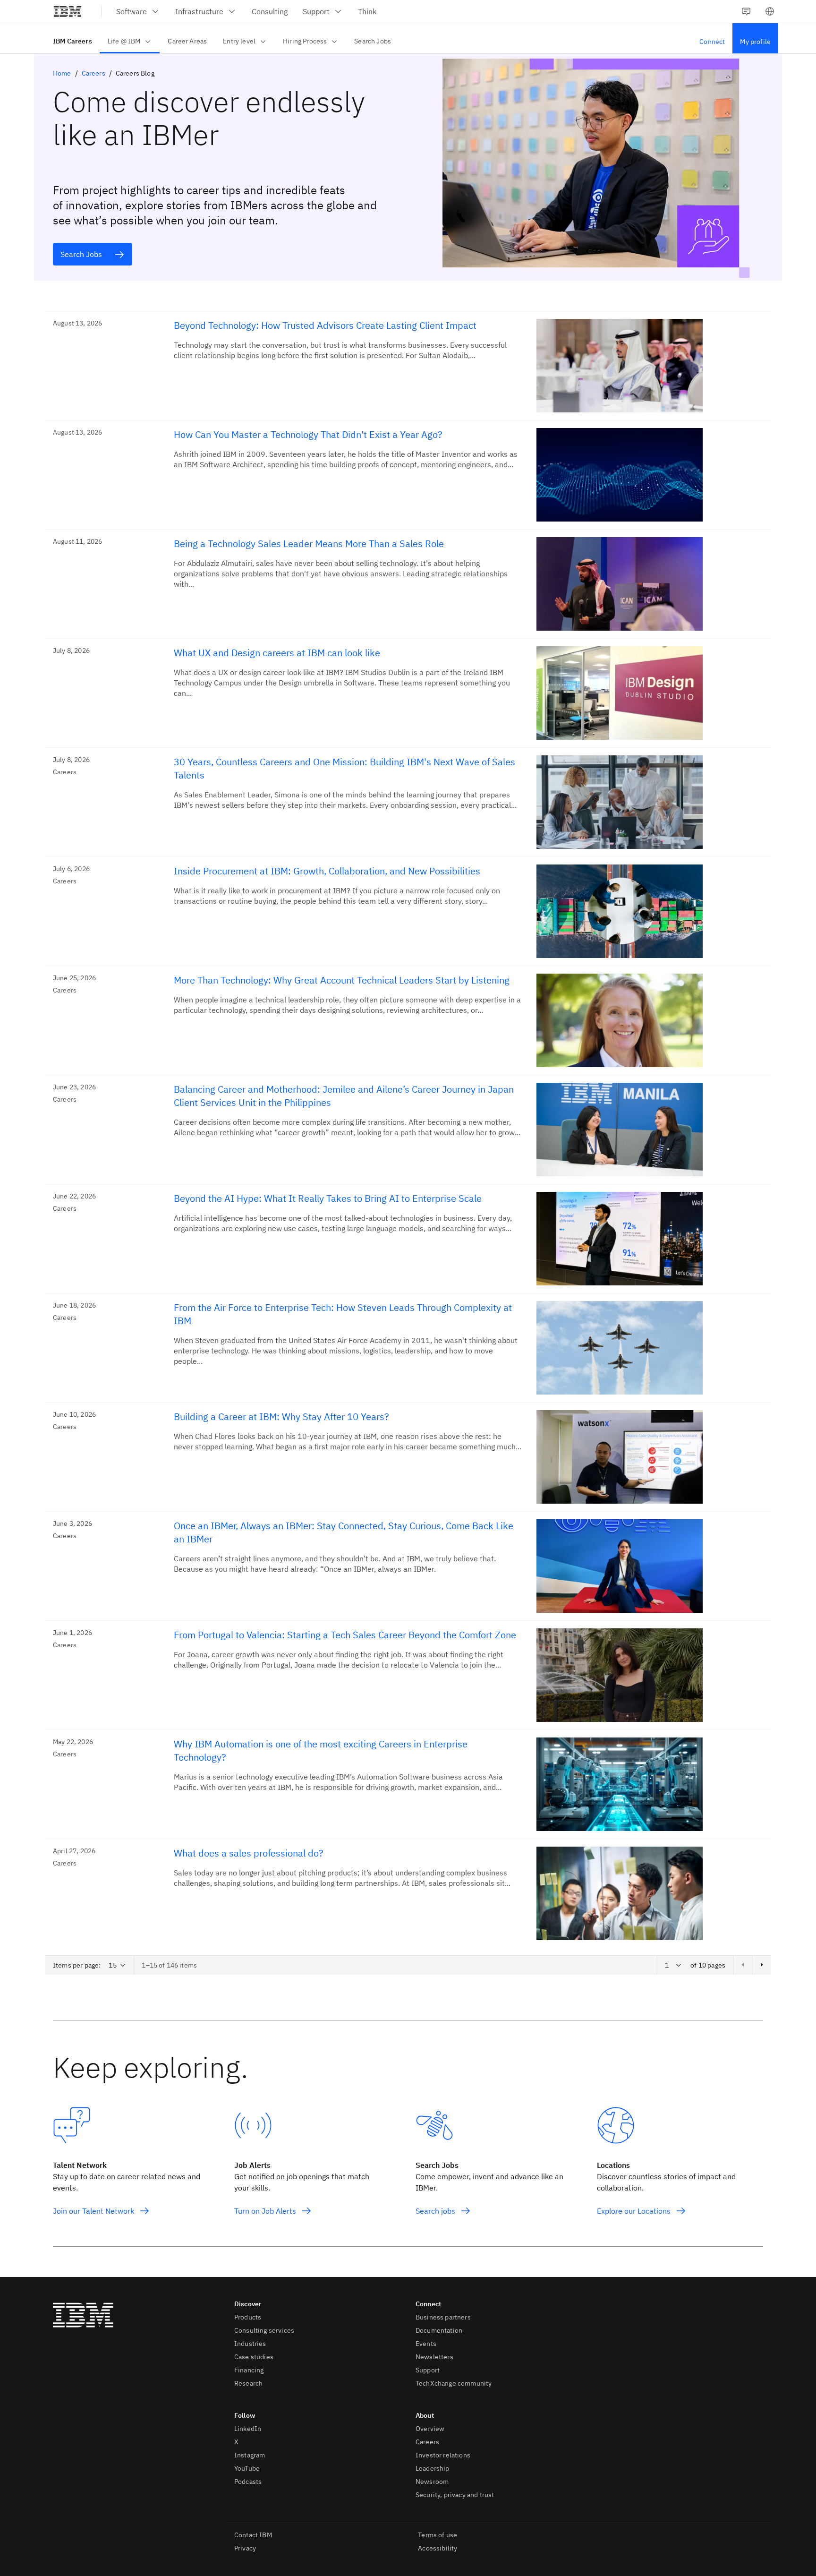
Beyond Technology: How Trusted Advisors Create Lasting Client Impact (325, 325)
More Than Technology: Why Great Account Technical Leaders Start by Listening (342, 980)
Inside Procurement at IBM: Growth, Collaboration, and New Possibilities (327, 871)
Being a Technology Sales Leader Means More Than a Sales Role (309, 543)
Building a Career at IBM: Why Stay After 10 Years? (281, 1416)
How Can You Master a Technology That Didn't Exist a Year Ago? (308, 434)
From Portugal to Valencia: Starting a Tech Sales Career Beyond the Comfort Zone (345, 1635)
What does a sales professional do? (249, 1853)
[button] (770, 11)
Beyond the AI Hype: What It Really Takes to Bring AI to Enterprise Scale (328, 1198)
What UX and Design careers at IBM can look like (277, 653)
